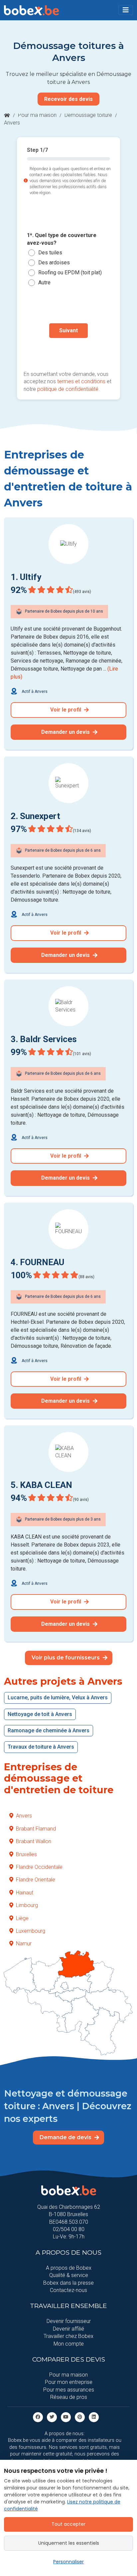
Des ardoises (54, 263)
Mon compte (69, 2344)
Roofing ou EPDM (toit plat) (70, 273)
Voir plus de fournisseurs (66, 1658)
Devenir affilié (68, 2329)
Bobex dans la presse (68, 2283)
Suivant (68, 330)
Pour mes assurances (69, 2390)
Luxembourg (31, 1931)
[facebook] (38, 2417)
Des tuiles (50, 253)
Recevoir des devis (68, 99)
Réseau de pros (69, 2397)
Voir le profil (66, 710)
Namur (24, 1944)
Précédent (68, 352)
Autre (44, 283)
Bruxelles (26, 1854)
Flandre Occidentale (39, 1867)
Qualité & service (69, 2275)
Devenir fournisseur (69, 2321)
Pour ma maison (37, 115)
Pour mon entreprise (69, 2382)
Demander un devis (66, 732)
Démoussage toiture (88, 115)
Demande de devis (66, 2137)
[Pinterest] (80, 2417)
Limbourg (27, 1905)
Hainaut (25, 1893)
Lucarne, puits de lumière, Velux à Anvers (58, 1698)
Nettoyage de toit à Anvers (40, 1714)
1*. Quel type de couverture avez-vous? (62, 239)
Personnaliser (68, 2562)
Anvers (24, 1816)
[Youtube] (66, 2417)
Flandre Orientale (36, 1880)
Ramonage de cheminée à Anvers (49, 1730)
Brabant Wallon (34, 1841)
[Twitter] (52, 2417)
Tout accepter (68, 2524)
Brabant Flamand (36, 1829)
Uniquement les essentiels (69, 2543)
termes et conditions (81, 381)
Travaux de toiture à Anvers (41, 1747)
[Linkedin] (94, 2417)
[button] (126, 10)
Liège (22, 1918)
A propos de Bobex (69, 2268)
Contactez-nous (68, 2290)
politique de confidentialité (68, 389)
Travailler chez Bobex (68, 2336)
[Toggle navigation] (126, 10)
